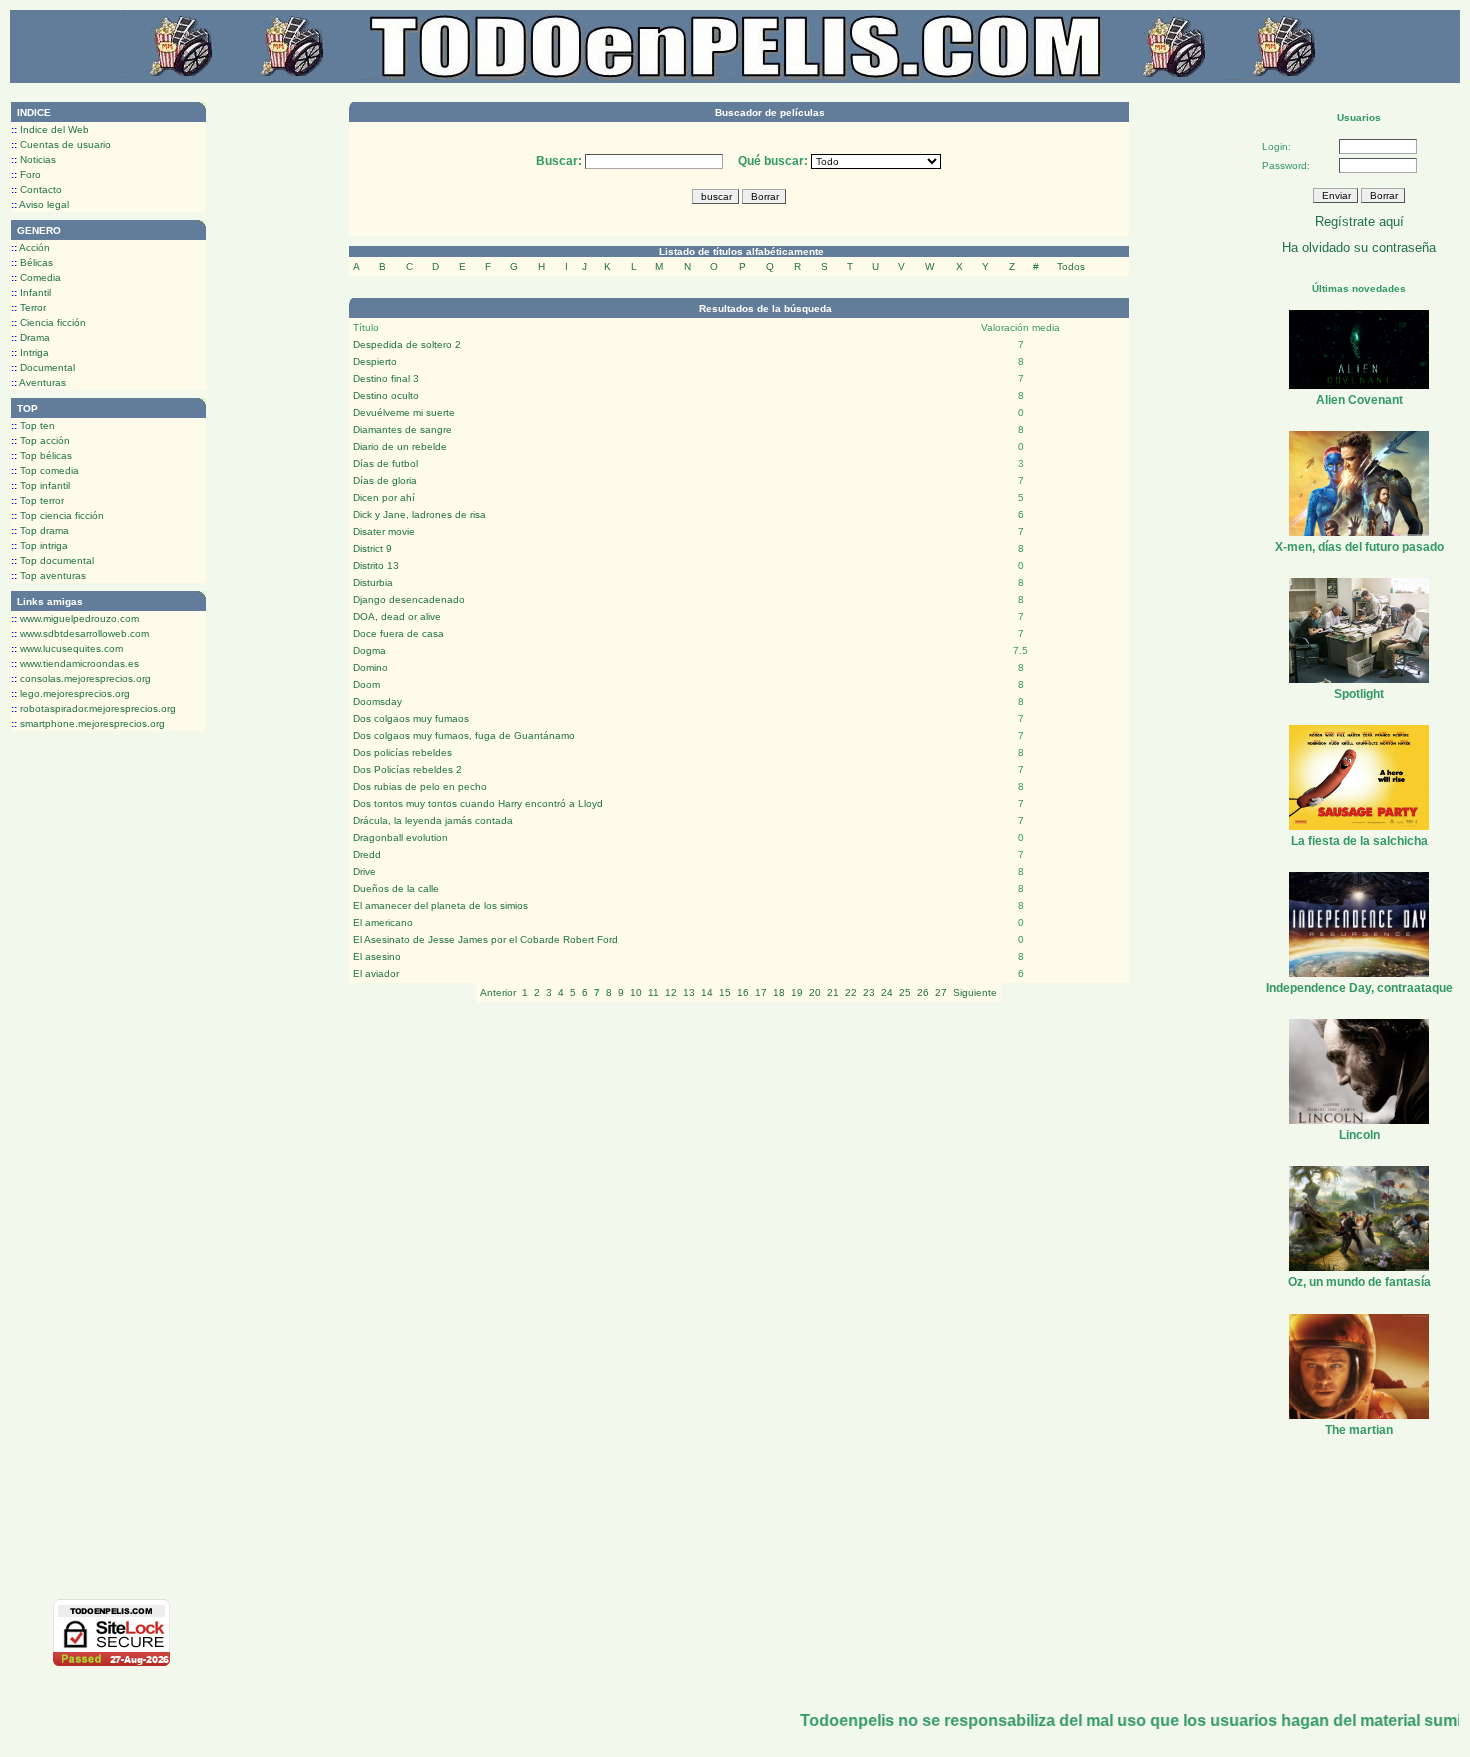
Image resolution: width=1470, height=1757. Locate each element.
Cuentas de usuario (61, 144)
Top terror (37, 500)
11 (653, 992)
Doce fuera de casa (398, 633)
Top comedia (45, 470)
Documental (43, 367)
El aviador (376, 973)
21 (833, 992)
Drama (30, 337)
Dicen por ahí (384, 497)
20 (815, 992)
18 (779, 992)
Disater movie (384, 531)
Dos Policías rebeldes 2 (407, 769)
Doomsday (377, 701)
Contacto (36, 189)
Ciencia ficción (48, 322)
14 (707, 992)
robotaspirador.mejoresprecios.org (93, 708)
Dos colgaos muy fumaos (411, 718)
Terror (28, 307)
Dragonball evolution (400, 837)
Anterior (498, 992)
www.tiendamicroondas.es (75, 663)
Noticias (33, 159)
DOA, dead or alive (397, 616)
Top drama (40, 530)
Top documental (52, 560)
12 (671, 992)
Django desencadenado (409, 599)
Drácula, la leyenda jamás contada (433, 820)
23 (869, 992)
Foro (26, 174)
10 (636, 992)
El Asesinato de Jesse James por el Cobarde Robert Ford (485, 939)
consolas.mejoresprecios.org (81, 678)
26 (923, 992)
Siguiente (975, 992)
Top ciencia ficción (57, 515)
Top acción (40, 440)
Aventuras (38, 382)
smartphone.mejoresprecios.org (88, 723)
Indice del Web (50, 129)
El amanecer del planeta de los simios (440, 905)
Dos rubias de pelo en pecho (420, 786)
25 (905, 992)
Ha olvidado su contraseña (1359, 247)
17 (761, 992)
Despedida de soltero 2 (407, 344)
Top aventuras (48, 575)
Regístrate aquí (1359, 221)
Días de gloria (385, 480)
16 (743, 992)
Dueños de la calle (396, 888)
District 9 (372, 548)
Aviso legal (40, 204)
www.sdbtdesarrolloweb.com (80, 633)
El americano (383, 922)
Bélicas (32, 262)
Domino (370, 667)
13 (689, 992)
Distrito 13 (376, 565)
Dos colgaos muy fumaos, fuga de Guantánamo (464, 735)
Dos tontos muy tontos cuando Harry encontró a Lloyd (478, 803)
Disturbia (373, 582)
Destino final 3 (386, 378)
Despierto (375, 361)
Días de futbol (385, 463)
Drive (364, 871)
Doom (366, 684)
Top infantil (40, 485)
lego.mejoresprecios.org (70, 693)
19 (797, 992)
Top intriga (39, 545)
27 (941, 992)
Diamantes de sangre (402, 429)
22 (851, 992)
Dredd (367, 854)
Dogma (369, 650)
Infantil (31, 292)
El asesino (377, 956)
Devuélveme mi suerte (404, 412)
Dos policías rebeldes (402, 752)
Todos (1071, 266)
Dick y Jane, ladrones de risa (419, 514)
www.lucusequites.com (67, 648)
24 (887, 992)
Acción (30, 247)
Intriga (30, 352)
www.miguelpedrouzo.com (75, 618)
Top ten (33, 425)
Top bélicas (41, 455)
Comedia (36, 277)
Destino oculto (386, 395)
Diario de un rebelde (400, 446)
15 (725, 992)
